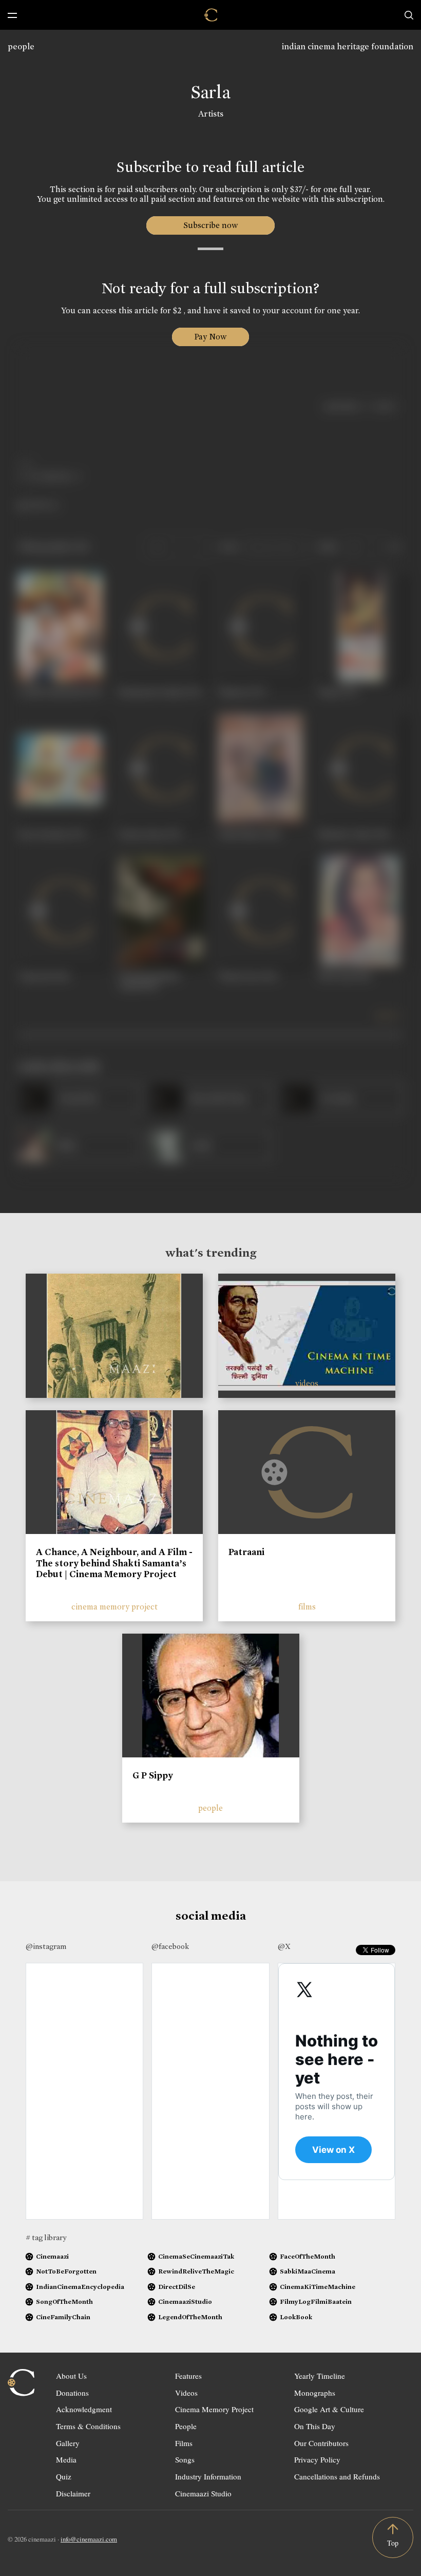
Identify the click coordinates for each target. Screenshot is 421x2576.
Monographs (315, 2393)
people (21, 46)
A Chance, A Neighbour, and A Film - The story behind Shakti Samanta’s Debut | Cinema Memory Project (114, 1563)
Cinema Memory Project (214, 2409)
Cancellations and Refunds (337, 2476)
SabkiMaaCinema (308, 2271)
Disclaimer (73, 2493)
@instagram (46, 1946)
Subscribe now (211, 225)
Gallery (68, 2443)
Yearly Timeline (320, 2376)
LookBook (296, 2317)
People (186, 2426)
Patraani (246, 1552)
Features (188, 2376)
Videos (186, 2393)
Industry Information (208, 2476)
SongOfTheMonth (64, 2302)
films (307, 1607)
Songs (185, 2459)
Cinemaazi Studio (203, 2493)
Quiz (64, 2476)
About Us (71, 2376)
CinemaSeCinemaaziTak (196, 2256)
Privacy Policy (317, 2459)
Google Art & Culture (329, 2409)
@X (284, 1946)
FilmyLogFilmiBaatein (316, 2302)
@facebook (170, 1946)
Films (184, 2443)
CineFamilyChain (63, 2317)
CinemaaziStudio (185, 2302)
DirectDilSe (177, 2287)
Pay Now (210, 337)
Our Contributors (321, 2443)
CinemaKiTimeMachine (318, 2287)
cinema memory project (114, 1607)
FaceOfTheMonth (308, 2256)
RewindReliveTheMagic (196, 2271)
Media (66, 2459)
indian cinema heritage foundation (348, 46)
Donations (72, 2393)
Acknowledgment (84, 2409)
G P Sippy (153, 1775)
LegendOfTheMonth (190, 2317)
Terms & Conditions (88, 2426)
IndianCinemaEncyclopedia (80, 2287)
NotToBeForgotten (66, 2271)
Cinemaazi (52, 2256)
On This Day (315, 2426)
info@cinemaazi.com (89, 2539)
